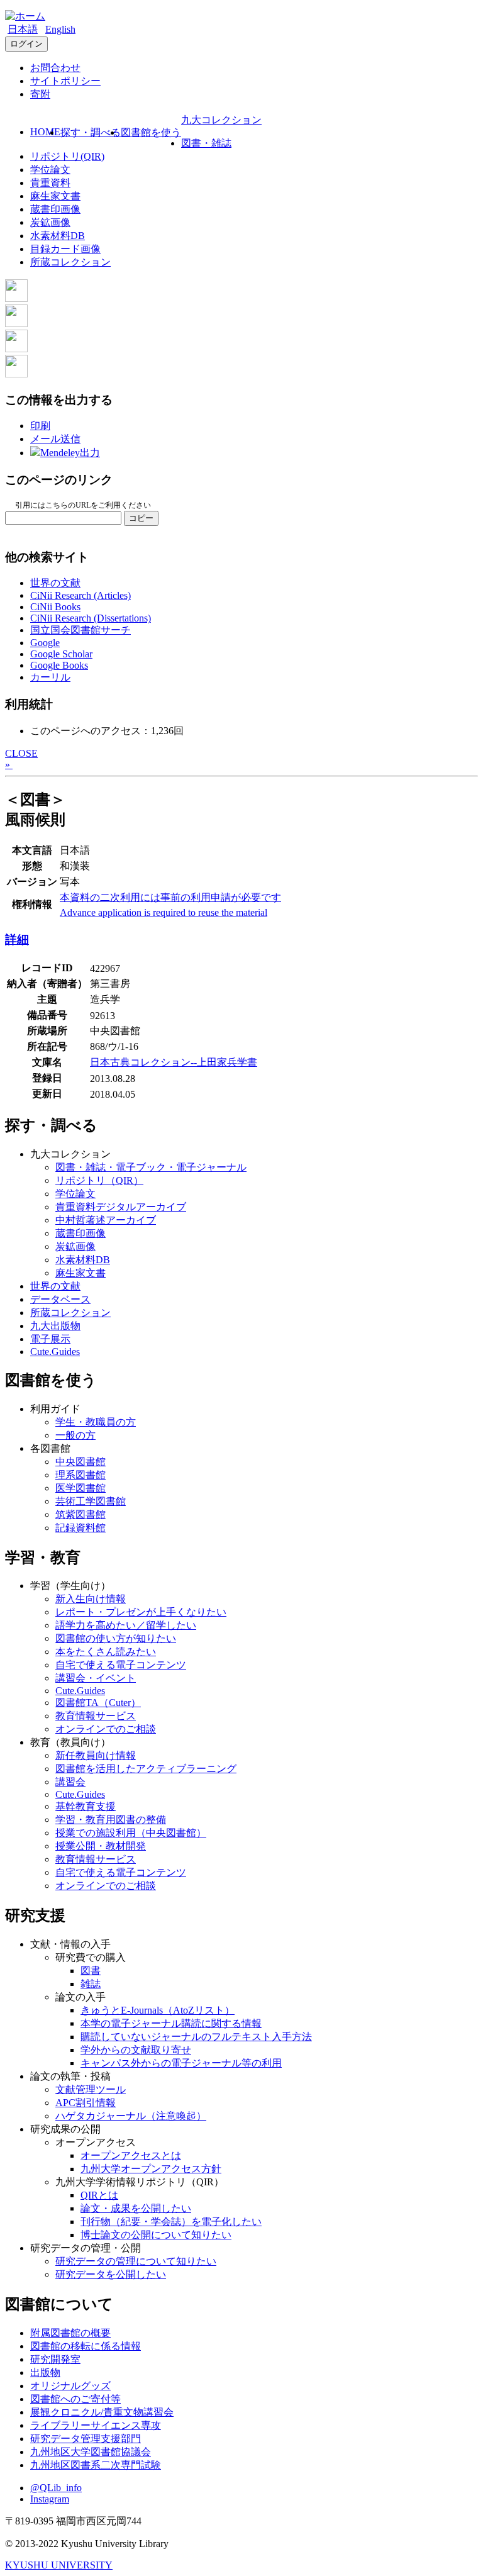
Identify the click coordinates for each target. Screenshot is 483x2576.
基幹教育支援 (86, 1806)
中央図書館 (80, 1462)
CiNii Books (55, 607)
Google (45, 643)
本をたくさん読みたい (106, 1652)
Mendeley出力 (70, 453)
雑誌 (91, 1984)
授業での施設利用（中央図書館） (131, 1833)
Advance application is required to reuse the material (164, 912)
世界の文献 (55, 583)
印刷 (40, 426)
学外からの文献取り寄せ (136, 2050)
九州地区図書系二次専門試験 (96, 2465)
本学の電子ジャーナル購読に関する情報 (171, 2023)
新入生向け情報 (91, 1599)
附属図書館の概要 (70, 2333)
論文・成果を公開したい (136, 2208)
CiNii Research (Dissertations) (91, 618)
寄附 (40, 94)
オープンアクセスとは (131, 2155)
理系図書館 (80, 1475)
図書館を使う (151, 132)
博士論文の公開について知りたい (156, 2235)
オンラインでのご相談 (106, 1729)
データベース (60, 1299)
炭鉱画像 (50, 222)
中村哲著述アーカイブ (106, 1220)
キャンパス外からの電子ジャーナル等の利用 (181, 2063)
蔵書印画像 (55, 209)
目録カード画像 (65, 249)
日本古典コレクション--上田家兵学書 (174, 1062)
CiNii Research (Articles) (80, 595)
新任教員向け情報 (96, 1755)
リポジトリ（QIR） (99, 1180)
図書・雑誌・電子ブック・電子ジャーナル (151, 1167)
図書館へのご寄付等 (75, 2399)
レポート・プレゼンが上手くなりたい (141, 1612)
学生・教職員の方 (96, 1422)
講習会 (70, 1782)
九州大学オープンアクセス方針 (151, 2169)
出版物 (45, 2372)
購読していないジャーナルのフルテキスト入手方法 (196, 2037)
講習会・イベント (96, 1678)
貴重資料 (50, 183)
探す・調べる (91, 132)
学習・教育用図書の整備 (111, 1820)
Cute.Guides (55, 1352)
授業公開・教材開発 (101, 1846)
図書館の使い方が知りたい (116, 1638)
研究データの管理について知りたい (136, 2261)
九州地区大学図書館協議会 (91, 2452)
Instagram (50, 2499)
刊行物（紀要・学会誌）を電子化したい (171, 2222)
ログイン (26, 44)
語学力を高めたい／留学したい (126, 1625)
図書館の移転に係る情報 (86, 2346)
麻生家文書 (55, 196)
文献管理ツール (91, 2089)
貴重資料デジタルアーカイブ (121, 1207)
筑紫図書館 (80, 1514)
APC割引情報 (86, 2103)
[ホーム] (25, 16)
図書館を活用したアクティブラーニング (146, 1769)
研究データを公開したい (111, 2274)
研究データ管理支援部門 (86, 2439)
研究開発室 (55, 2359)
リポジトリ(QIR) (67, 156)
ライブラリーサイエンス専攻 (96, 2425)
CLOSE (21, 753)
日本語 (23, 29)
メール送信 (55, 439)
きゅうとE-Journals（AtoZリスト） (158, 2010)
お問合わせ (55, 68)
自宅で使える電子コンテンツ (121, 1665)
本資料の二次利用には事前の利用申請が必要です (170, 897)
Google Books (59, 665)
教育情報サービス (96, 1716)
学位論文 (50, 170)
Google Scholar (61, 654)
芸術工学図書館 (91, 1501)
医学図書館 (80, 1488)
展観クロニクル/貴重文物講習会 (102, 2412)
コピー (141, 518)
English (60, 29)
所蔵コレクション (70, 262)
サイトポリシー (65, 81)
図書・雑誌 (206, 143)
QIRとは (99, 2195)
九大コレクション (221, 120)
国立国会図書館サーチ (80, 630)
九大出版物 (55, 1326)
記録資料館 (80, 1528)
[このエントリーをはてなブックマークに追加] (16, 349)
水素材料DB (58, 236)
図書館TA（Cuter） (98, 1703)
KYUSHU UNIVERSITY (59, 2565)
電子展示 (50, 1339)
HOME (45, 132)
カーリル (50, 677)
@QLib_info (56, 2488)
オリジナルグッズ (70, 2386)
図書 (91, 1971)
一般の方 (75, 1435)
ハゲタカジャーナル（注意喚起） (131, 2116)
